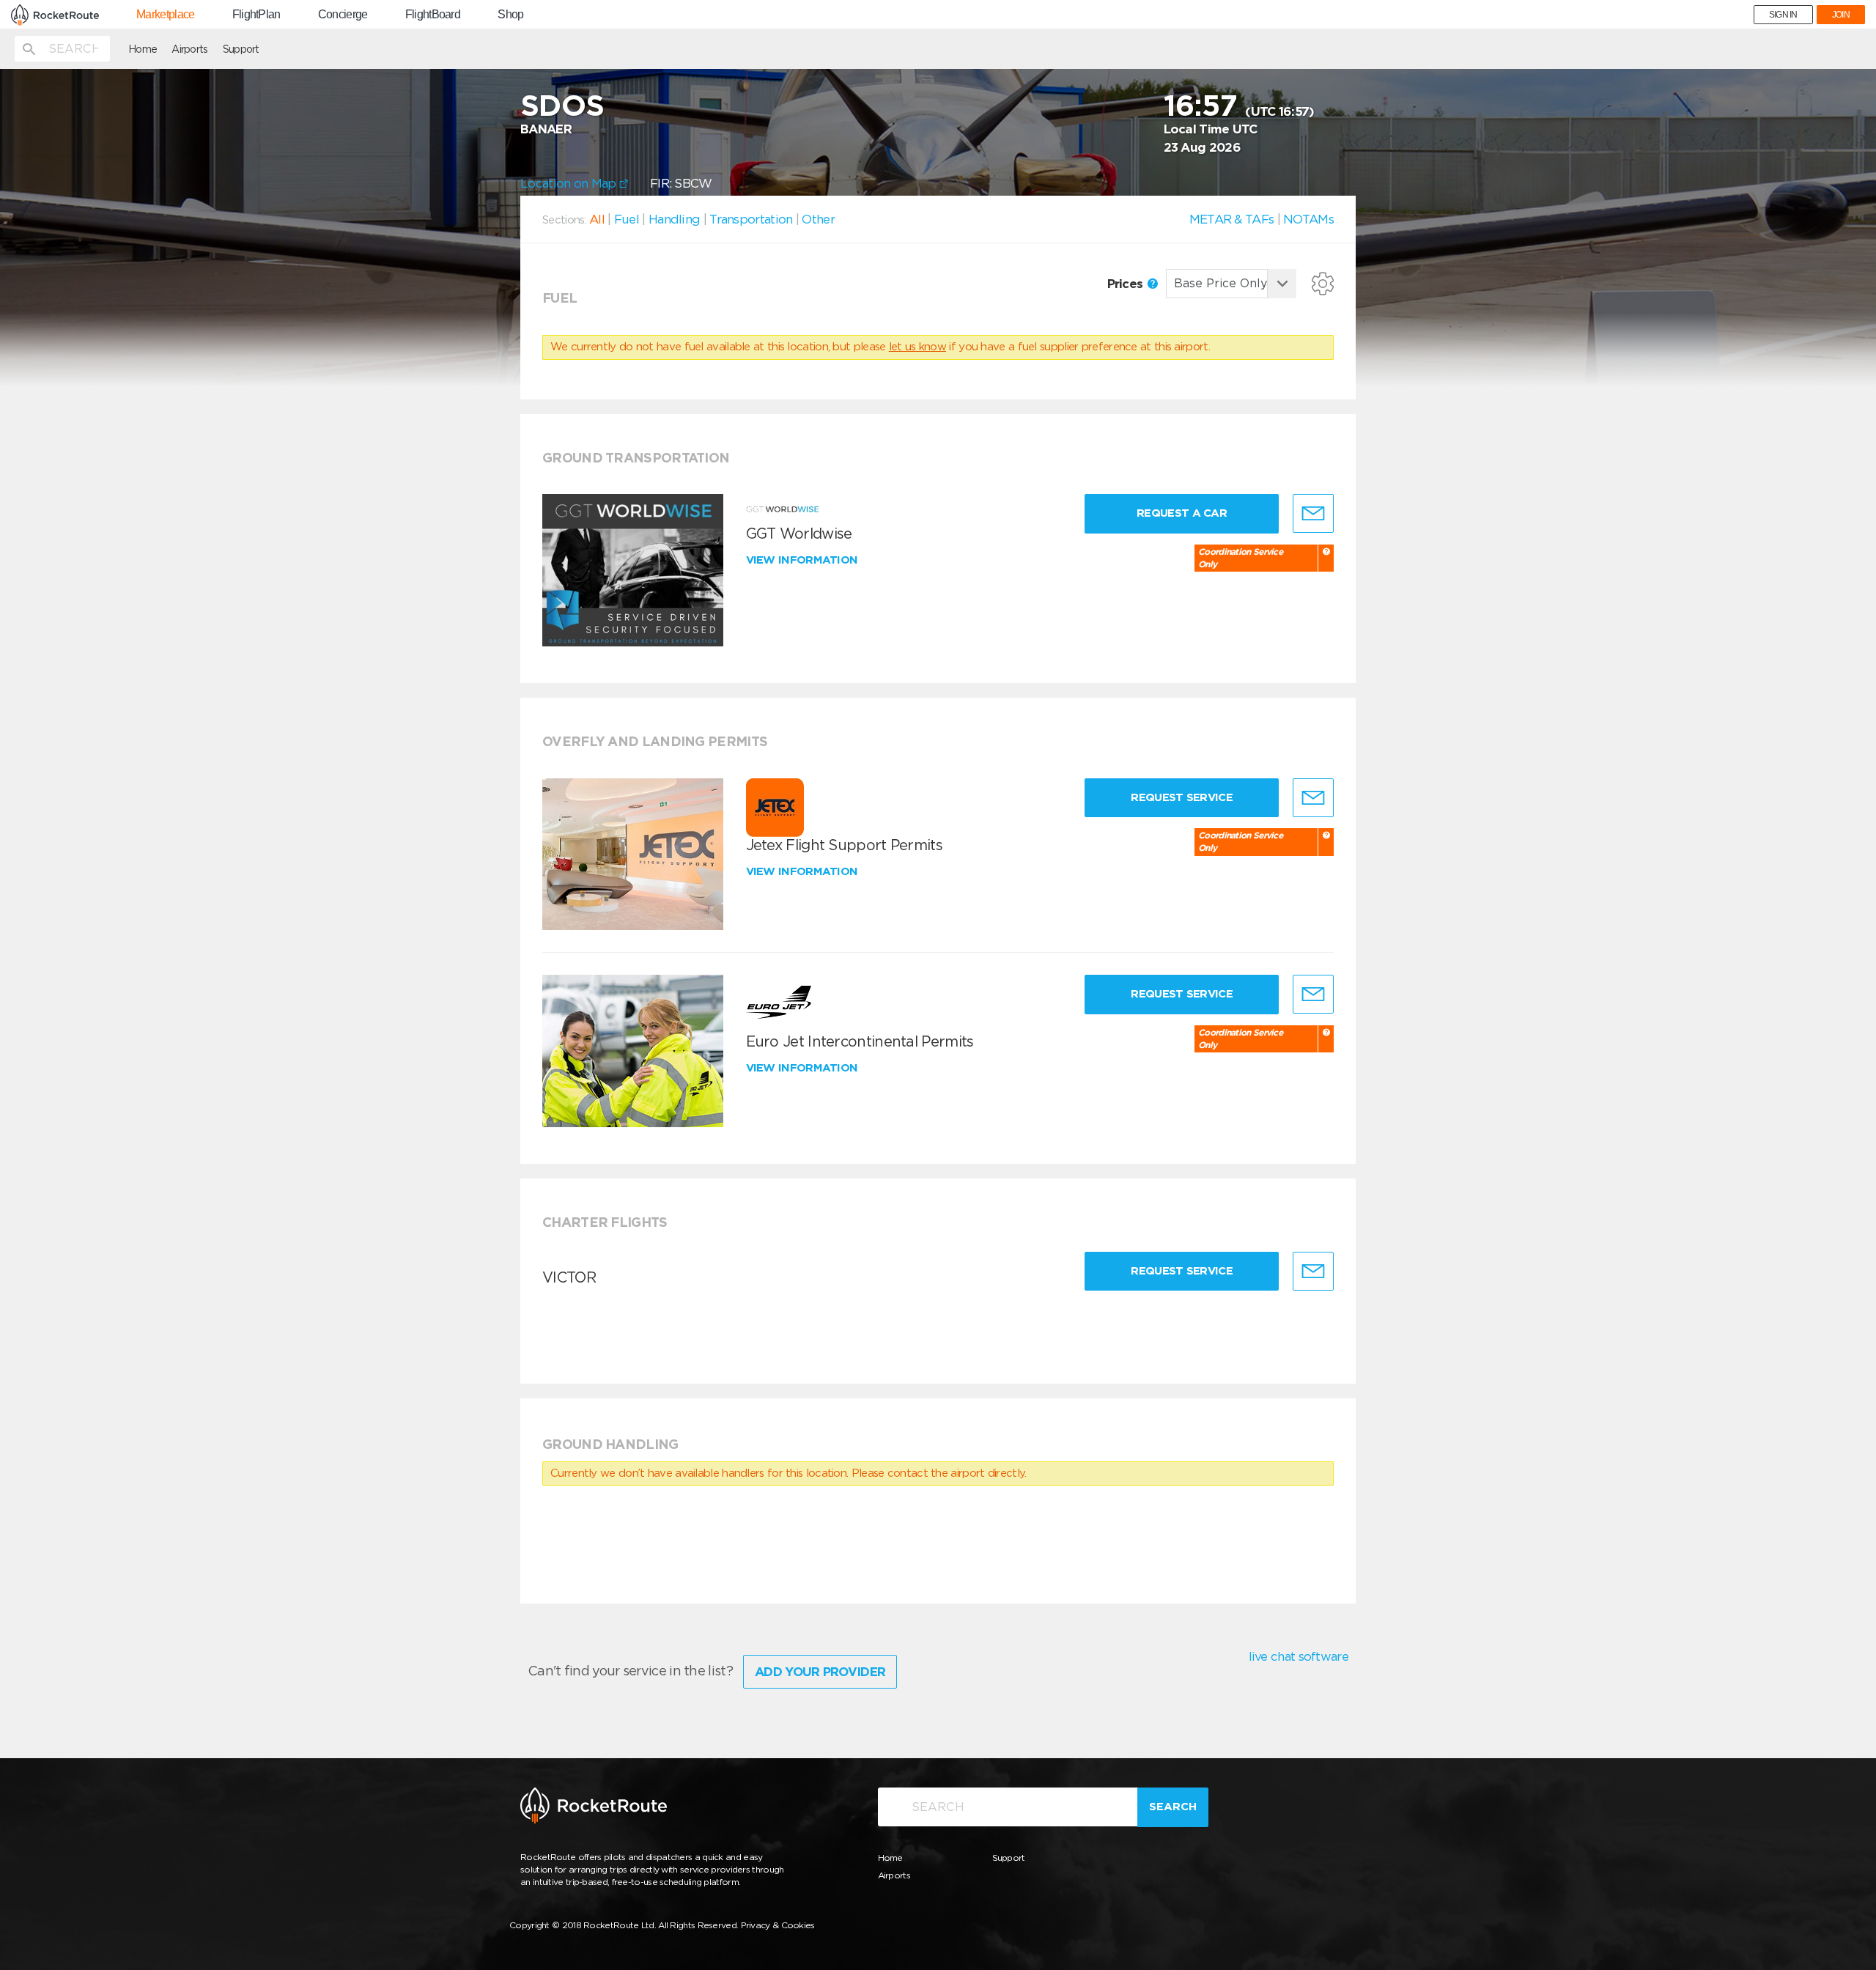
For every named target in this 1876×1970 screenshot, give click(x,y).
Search (1173, 1807)
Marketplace (165, 15)
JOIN (1841, 15)
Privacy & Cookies (778, 1925)
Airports (189, 49)
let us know (917, 347)
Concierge (343, 15)
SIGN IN (1783, 15)
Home (143, 49)
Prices (1127, 284)
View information (804, 560)
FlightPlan (256, 15)
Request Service (1182, 797)
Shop (510, 15)
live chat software (1299, 1656)
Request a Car (1182, 513)
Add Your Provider (820, 1672)
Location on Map (570, 183)
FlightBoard (433, 15)
